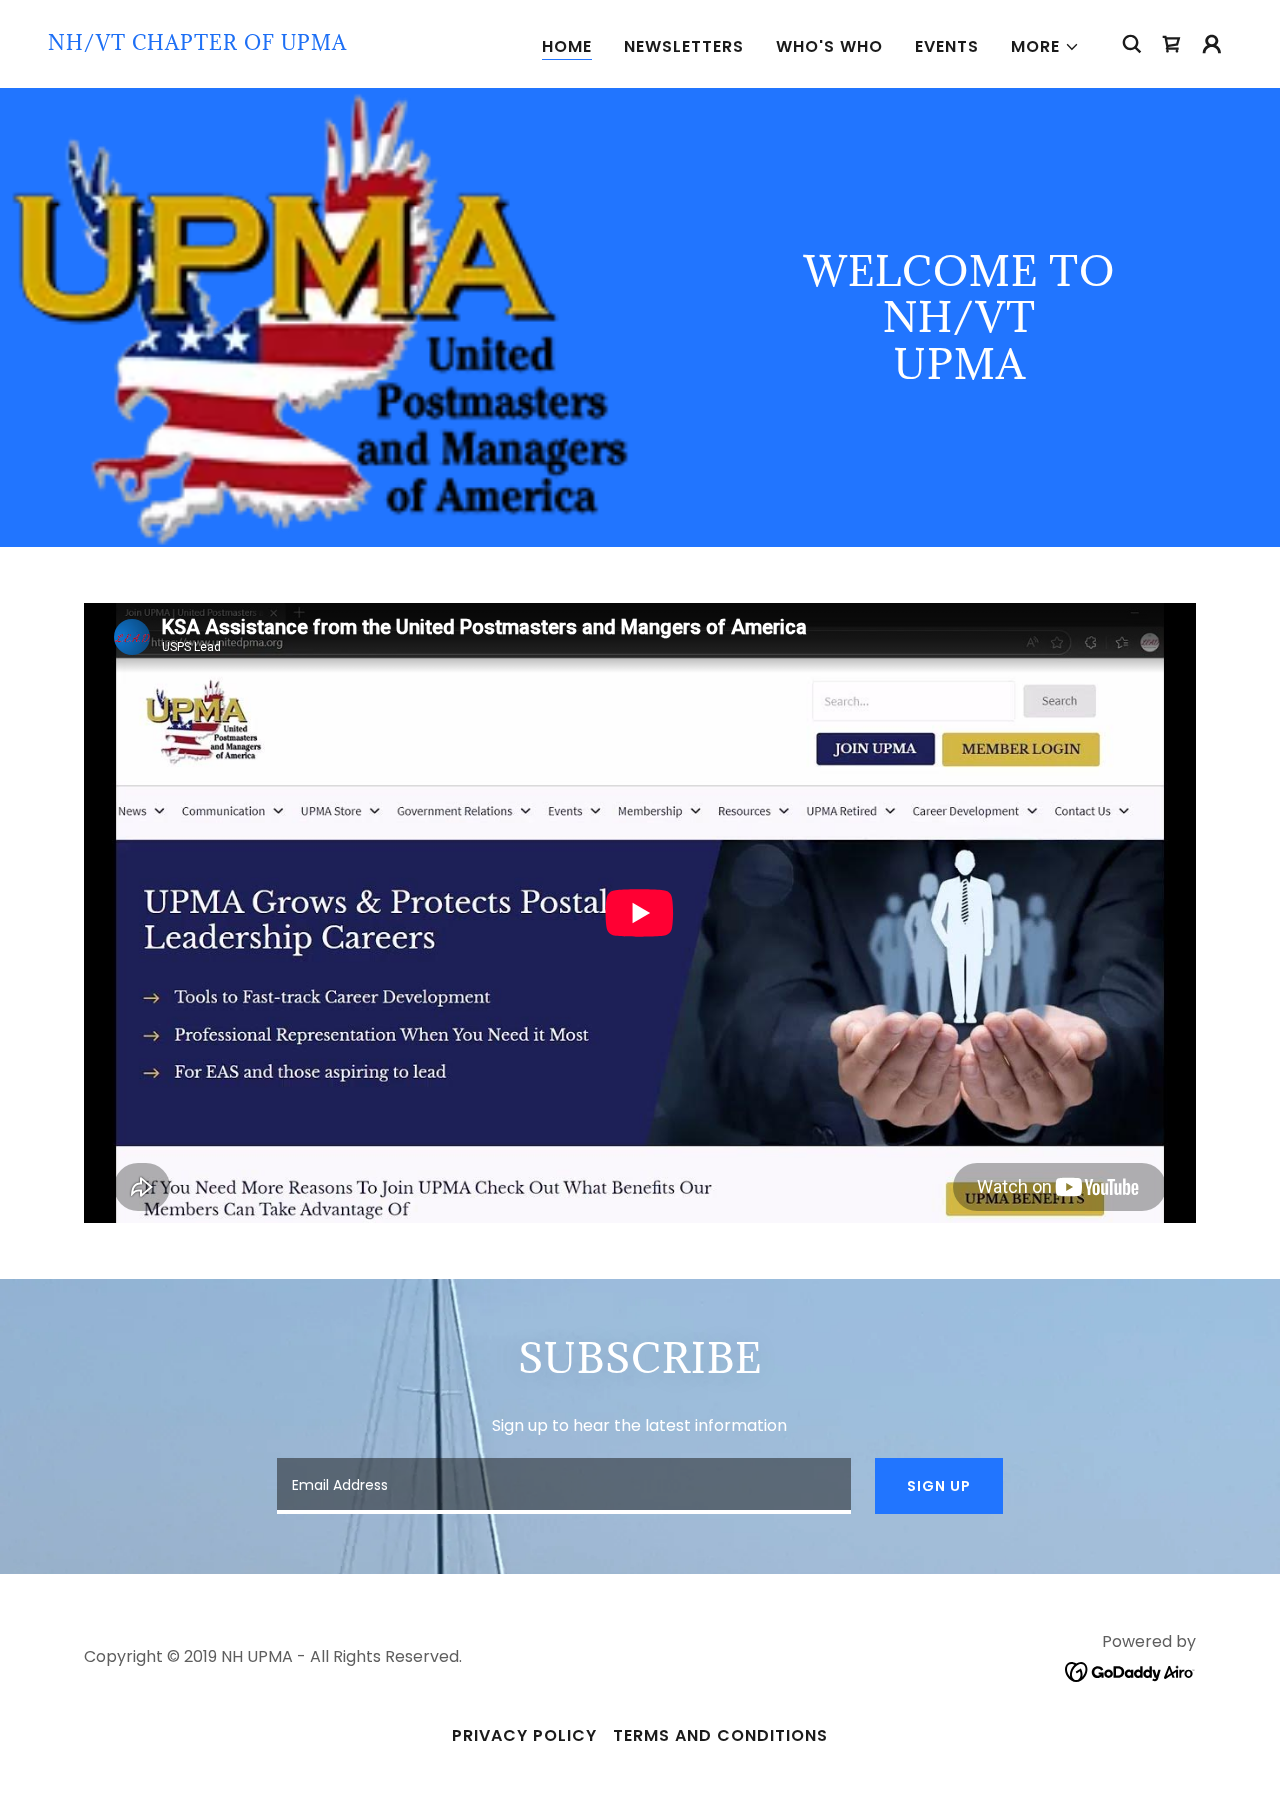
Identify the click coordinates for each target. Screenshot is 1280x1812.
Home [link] (567, 46)
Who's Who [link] (829, 46)
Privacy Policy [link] (524, 1735)
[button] (1045, 47)
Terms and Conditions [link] (720, 1735)
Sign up (938, 1486)
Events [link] (947, 46)
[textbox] (564, 1486)
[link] (197, 44)
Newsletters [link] (684, 46)
